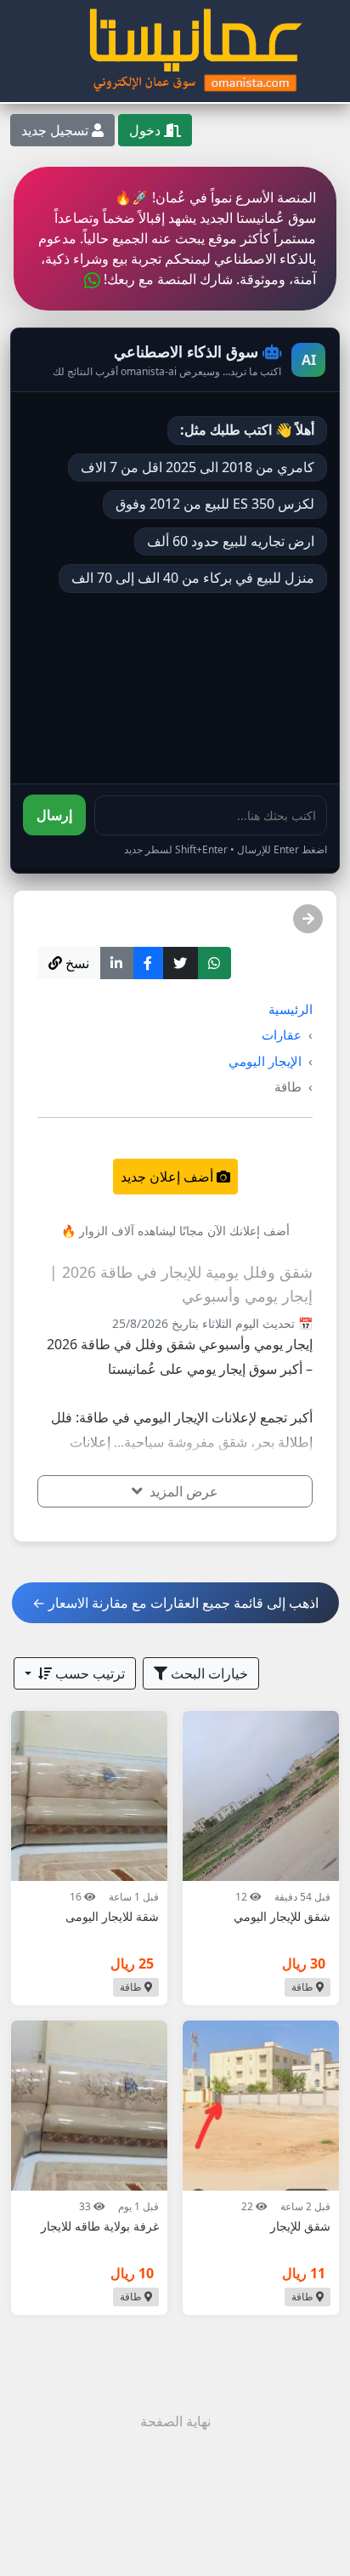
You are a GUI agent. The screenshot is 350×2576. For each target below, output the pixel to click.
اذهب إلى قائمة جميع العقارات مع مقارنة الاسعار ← (175, 1603)
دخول (147, 130)
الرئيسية (291, 1009)
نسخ (76, 963)
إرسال (54, 815)
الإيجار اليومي (265, 1061)
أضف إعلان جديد (169, 1177)
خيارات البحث (208, 1673)
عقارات (282, 1034)
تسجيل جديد (56, 130)
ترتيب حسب (88, 1673)
